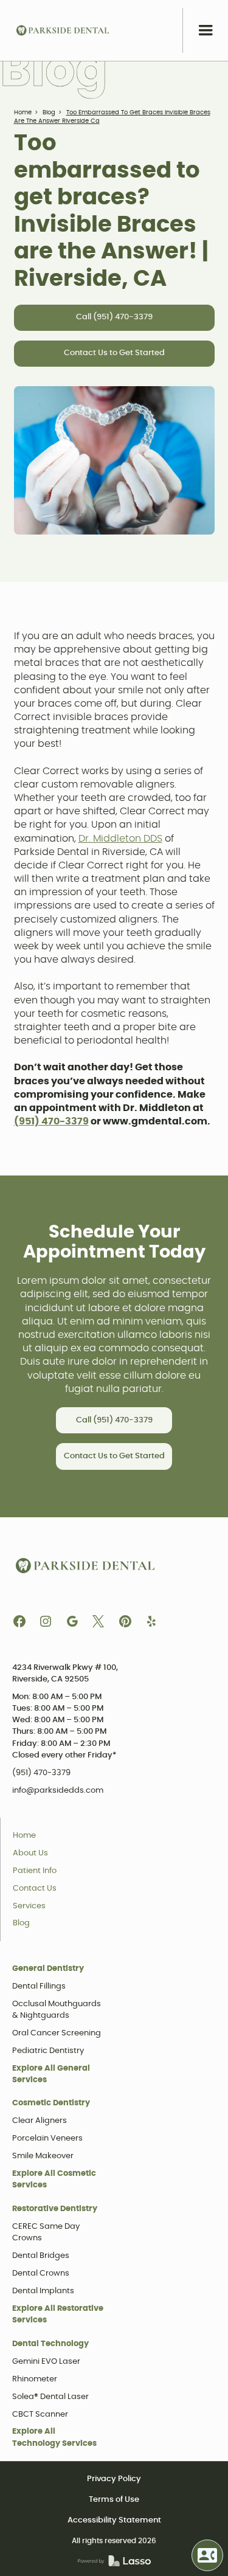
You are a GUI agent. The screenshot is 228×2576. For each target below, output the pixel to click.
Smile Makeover (43, 2156)
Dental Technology (50, 2344)
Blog (49, 113)
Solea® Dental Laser (50, 2397)
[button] (205, 30)
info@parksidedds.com (58, 1791)
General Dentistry (48, 1969)
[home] (63, 30)
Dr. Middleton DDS (120, 839)
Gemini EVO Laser (46, 2362)
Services (29, 1906)
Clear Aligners (40, 2121)
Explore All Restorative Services (58, 2315)
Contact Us (35, 1889)
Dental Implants (43, 2291)
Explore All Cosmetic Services (54, 2180)
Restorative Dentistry (55, 2209)
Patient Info (35, 1871)
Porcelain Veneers (47, 2138)
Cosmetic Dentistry (51, 2103)
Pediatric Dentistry (48, 2051)
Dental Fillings (39, 1986)
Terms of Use (114, 2500)
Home (23, 113)
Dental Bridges (41, 2256)
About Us (30, 1853)
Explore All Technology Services (54, 2437)
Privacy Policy (114, 2479)
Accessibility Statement (114, 2520)
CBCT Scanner (40, 2415)
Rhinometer (35, 2379)
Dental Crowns (41, 2273)
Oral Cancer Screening (57, 2033)
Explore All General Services (51, 2074)
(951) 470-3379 (41, 1773)
